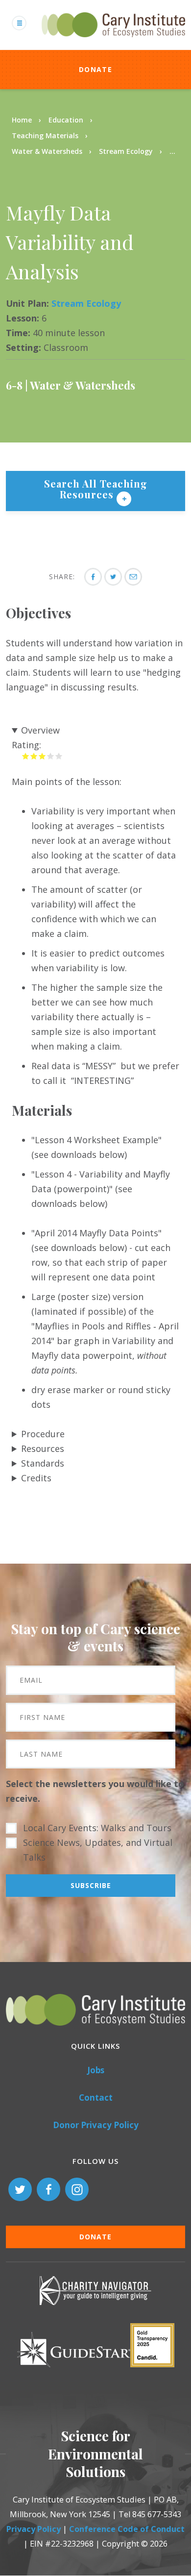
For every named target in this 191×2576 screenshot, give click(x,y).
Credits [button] (36, 1478)
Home (22, 120)
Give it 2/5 (34, 756)
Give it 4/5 (51, 756)
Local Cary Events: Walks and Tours (97, 1828)
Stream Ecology (126, 151)
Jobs (96, 2070)
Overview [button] (40, 730)
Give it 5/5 (59, 756)
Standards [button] (43, 1463)
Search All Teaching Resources (96, 489)
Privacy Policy (34, 2529)
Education (66, 120)
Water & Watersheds (47, 151)
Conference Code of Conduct (127, 2529)
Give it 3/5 (42, 756)
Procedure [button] (43, 1434)
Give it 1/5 (26, 756)
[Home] (113, 43)
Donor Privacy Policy (96, 2125)
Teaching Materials (45, 135)
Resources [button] (43, 1448)
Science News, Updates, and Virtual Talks (98, 1850)
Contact (96, 2098)
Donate (95, 69)
